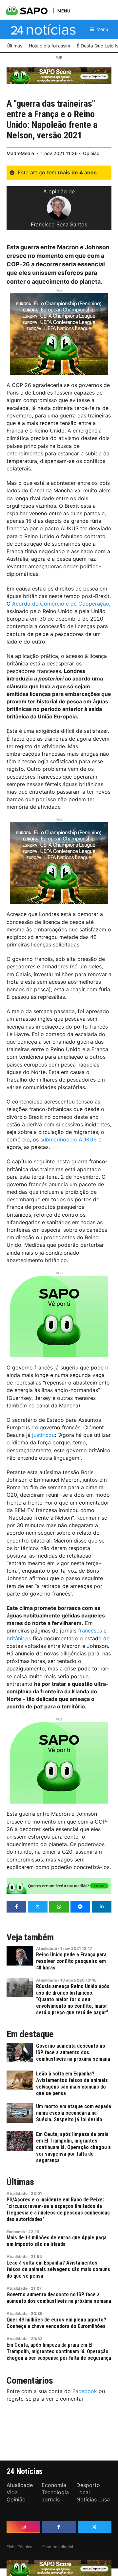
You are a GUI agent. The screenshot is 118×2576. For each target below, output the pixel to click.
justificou (43, 1435)
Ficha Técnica (20, 2547)
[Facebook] (59, 2527)
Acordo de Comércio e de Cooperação (61, 604)
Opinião (91, 153)
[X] (95, 2527)
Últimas (20, 2182)
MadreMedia (20, 153)
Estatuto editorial (58, 2547)
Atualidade (47, 1948)
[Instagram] (23, 2527)
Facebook (85, 2391)
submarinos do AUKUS (69, 1139)
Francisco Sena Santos (59, 224)
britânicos (19, 1638)
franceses (90, 1631)
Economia (16, 2232)
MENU (64, 11)
